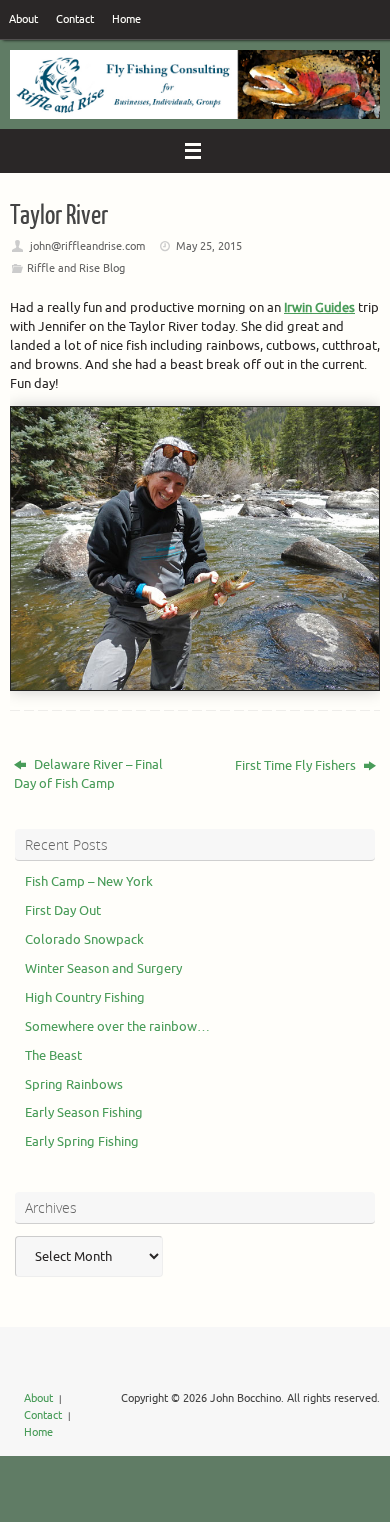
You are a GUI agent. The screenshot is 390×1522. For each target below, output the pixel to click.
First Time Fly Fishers (297, 766)
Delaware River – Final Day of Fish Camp (88, 774)
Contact (75, 19)
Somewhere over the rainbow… (117, 1027)
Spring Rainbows (74, 1085)
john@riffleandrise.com (87, 246)
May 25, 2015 (209, 246)
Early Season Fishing (84, 1113)
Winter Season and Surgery (103, 969)
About (23, 19)
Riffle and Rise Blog (76, 268)
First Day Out (63, 911)
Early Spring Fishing (82, 1142)
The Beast (53, 1056)
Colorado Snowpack (84, 940)
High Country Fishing (85, 998)
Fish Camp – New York (89, 882)
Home (126, 19)
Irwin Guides (319, 308)
